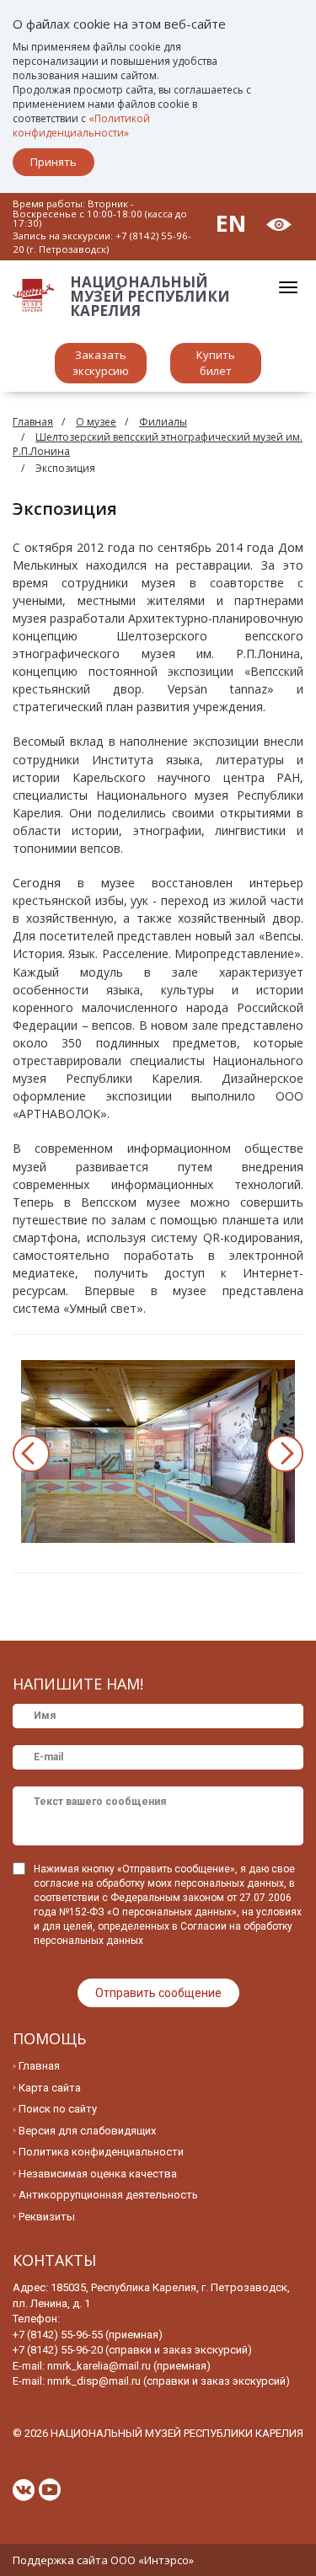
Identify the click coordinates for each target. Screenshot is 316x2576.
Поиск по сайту (58, 2109)
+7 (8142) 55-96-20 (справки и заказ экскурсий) (132, 2350)
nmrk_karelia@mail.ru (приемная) (129, 2366)
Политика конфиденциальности (101, 2152)
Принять (54, 162)
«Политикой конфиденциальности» (81, 126)
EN (231, 223)
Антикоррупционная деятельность (108, 2195)
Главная (33, 422)
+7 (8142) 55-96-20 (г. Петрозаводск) (102, 242)
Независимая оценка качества (98, 2174)
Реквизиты (47, 2217)
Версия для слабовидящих (87, 2131)
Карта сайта (50, 2088)
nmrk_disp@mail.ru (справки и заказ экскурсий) (169, 2381)
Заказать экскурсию (101, 363)
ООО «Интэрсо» (152, 2560)
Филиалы (163, 422)
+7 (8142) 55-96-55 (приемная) (88, 2335)
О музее (96, 422)
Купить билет (216, 363)
